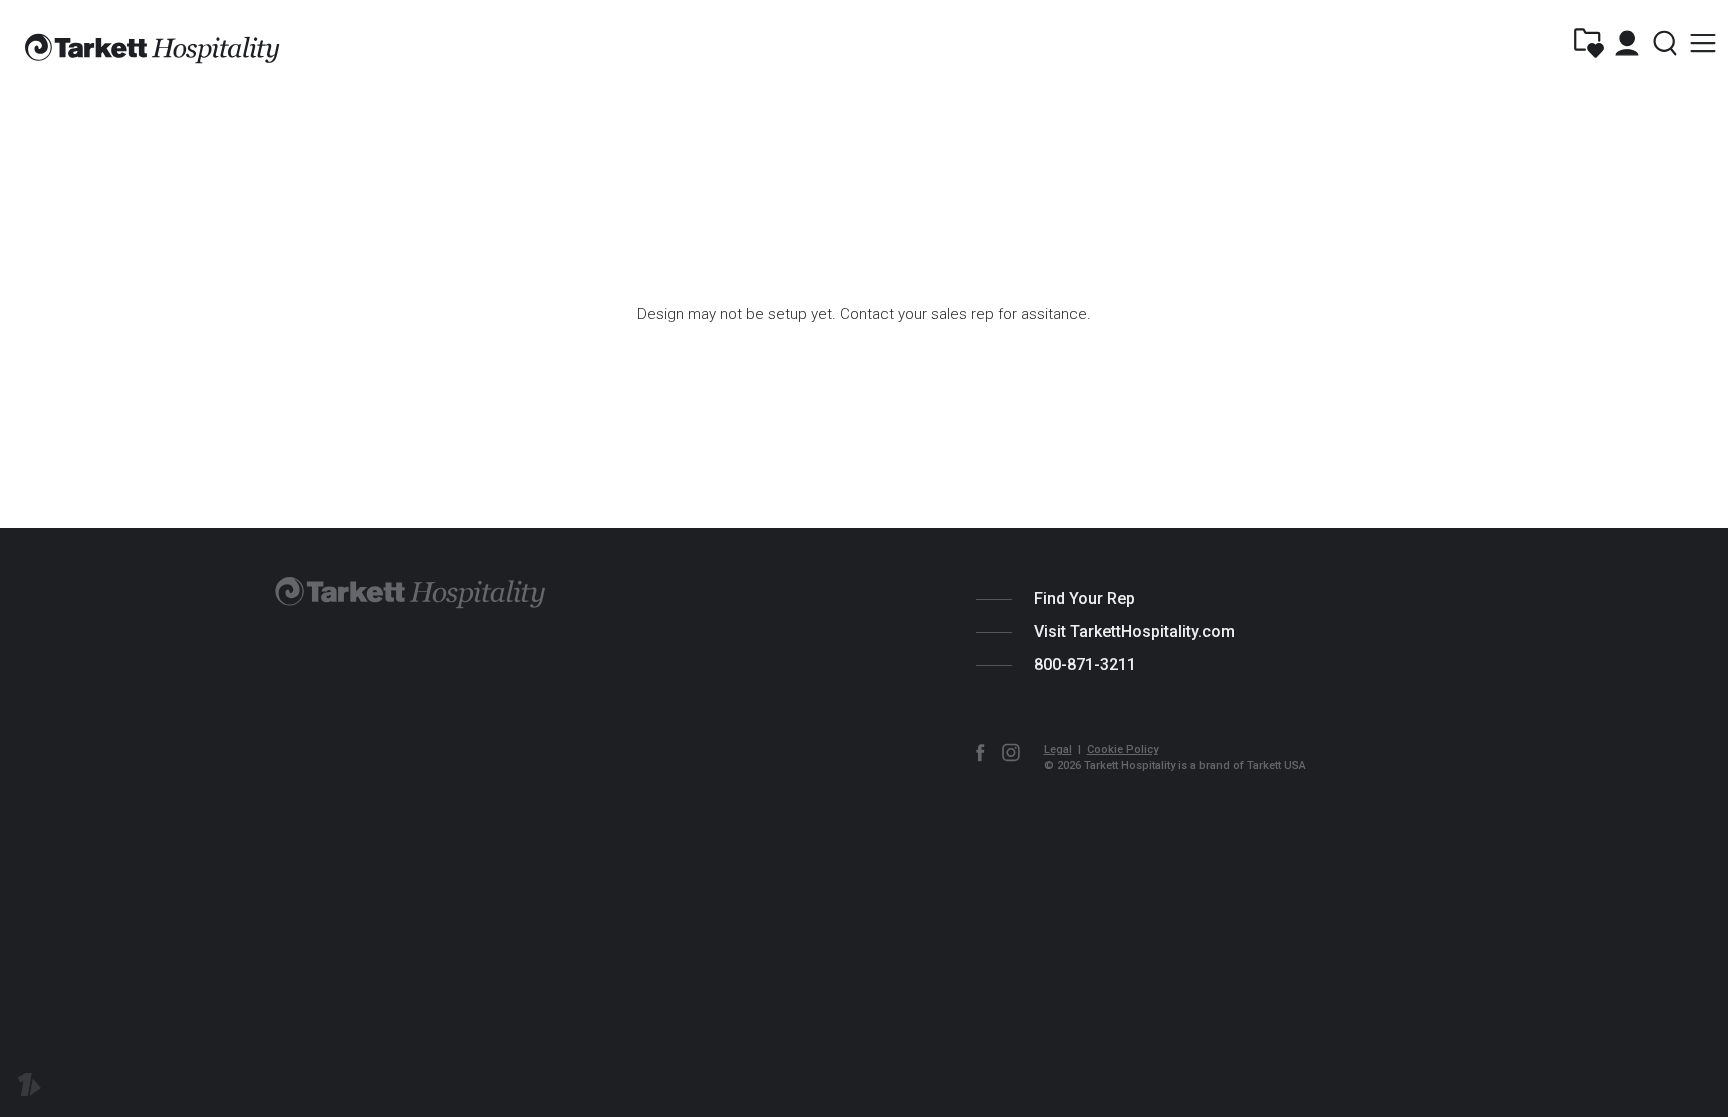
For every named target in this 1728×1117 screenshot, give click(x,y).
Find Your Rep (1084, 598)
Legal (1058, 749)
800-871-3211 (1085, 664)
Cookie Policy (1122, 749)
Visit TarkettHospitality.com (1134, 631)
